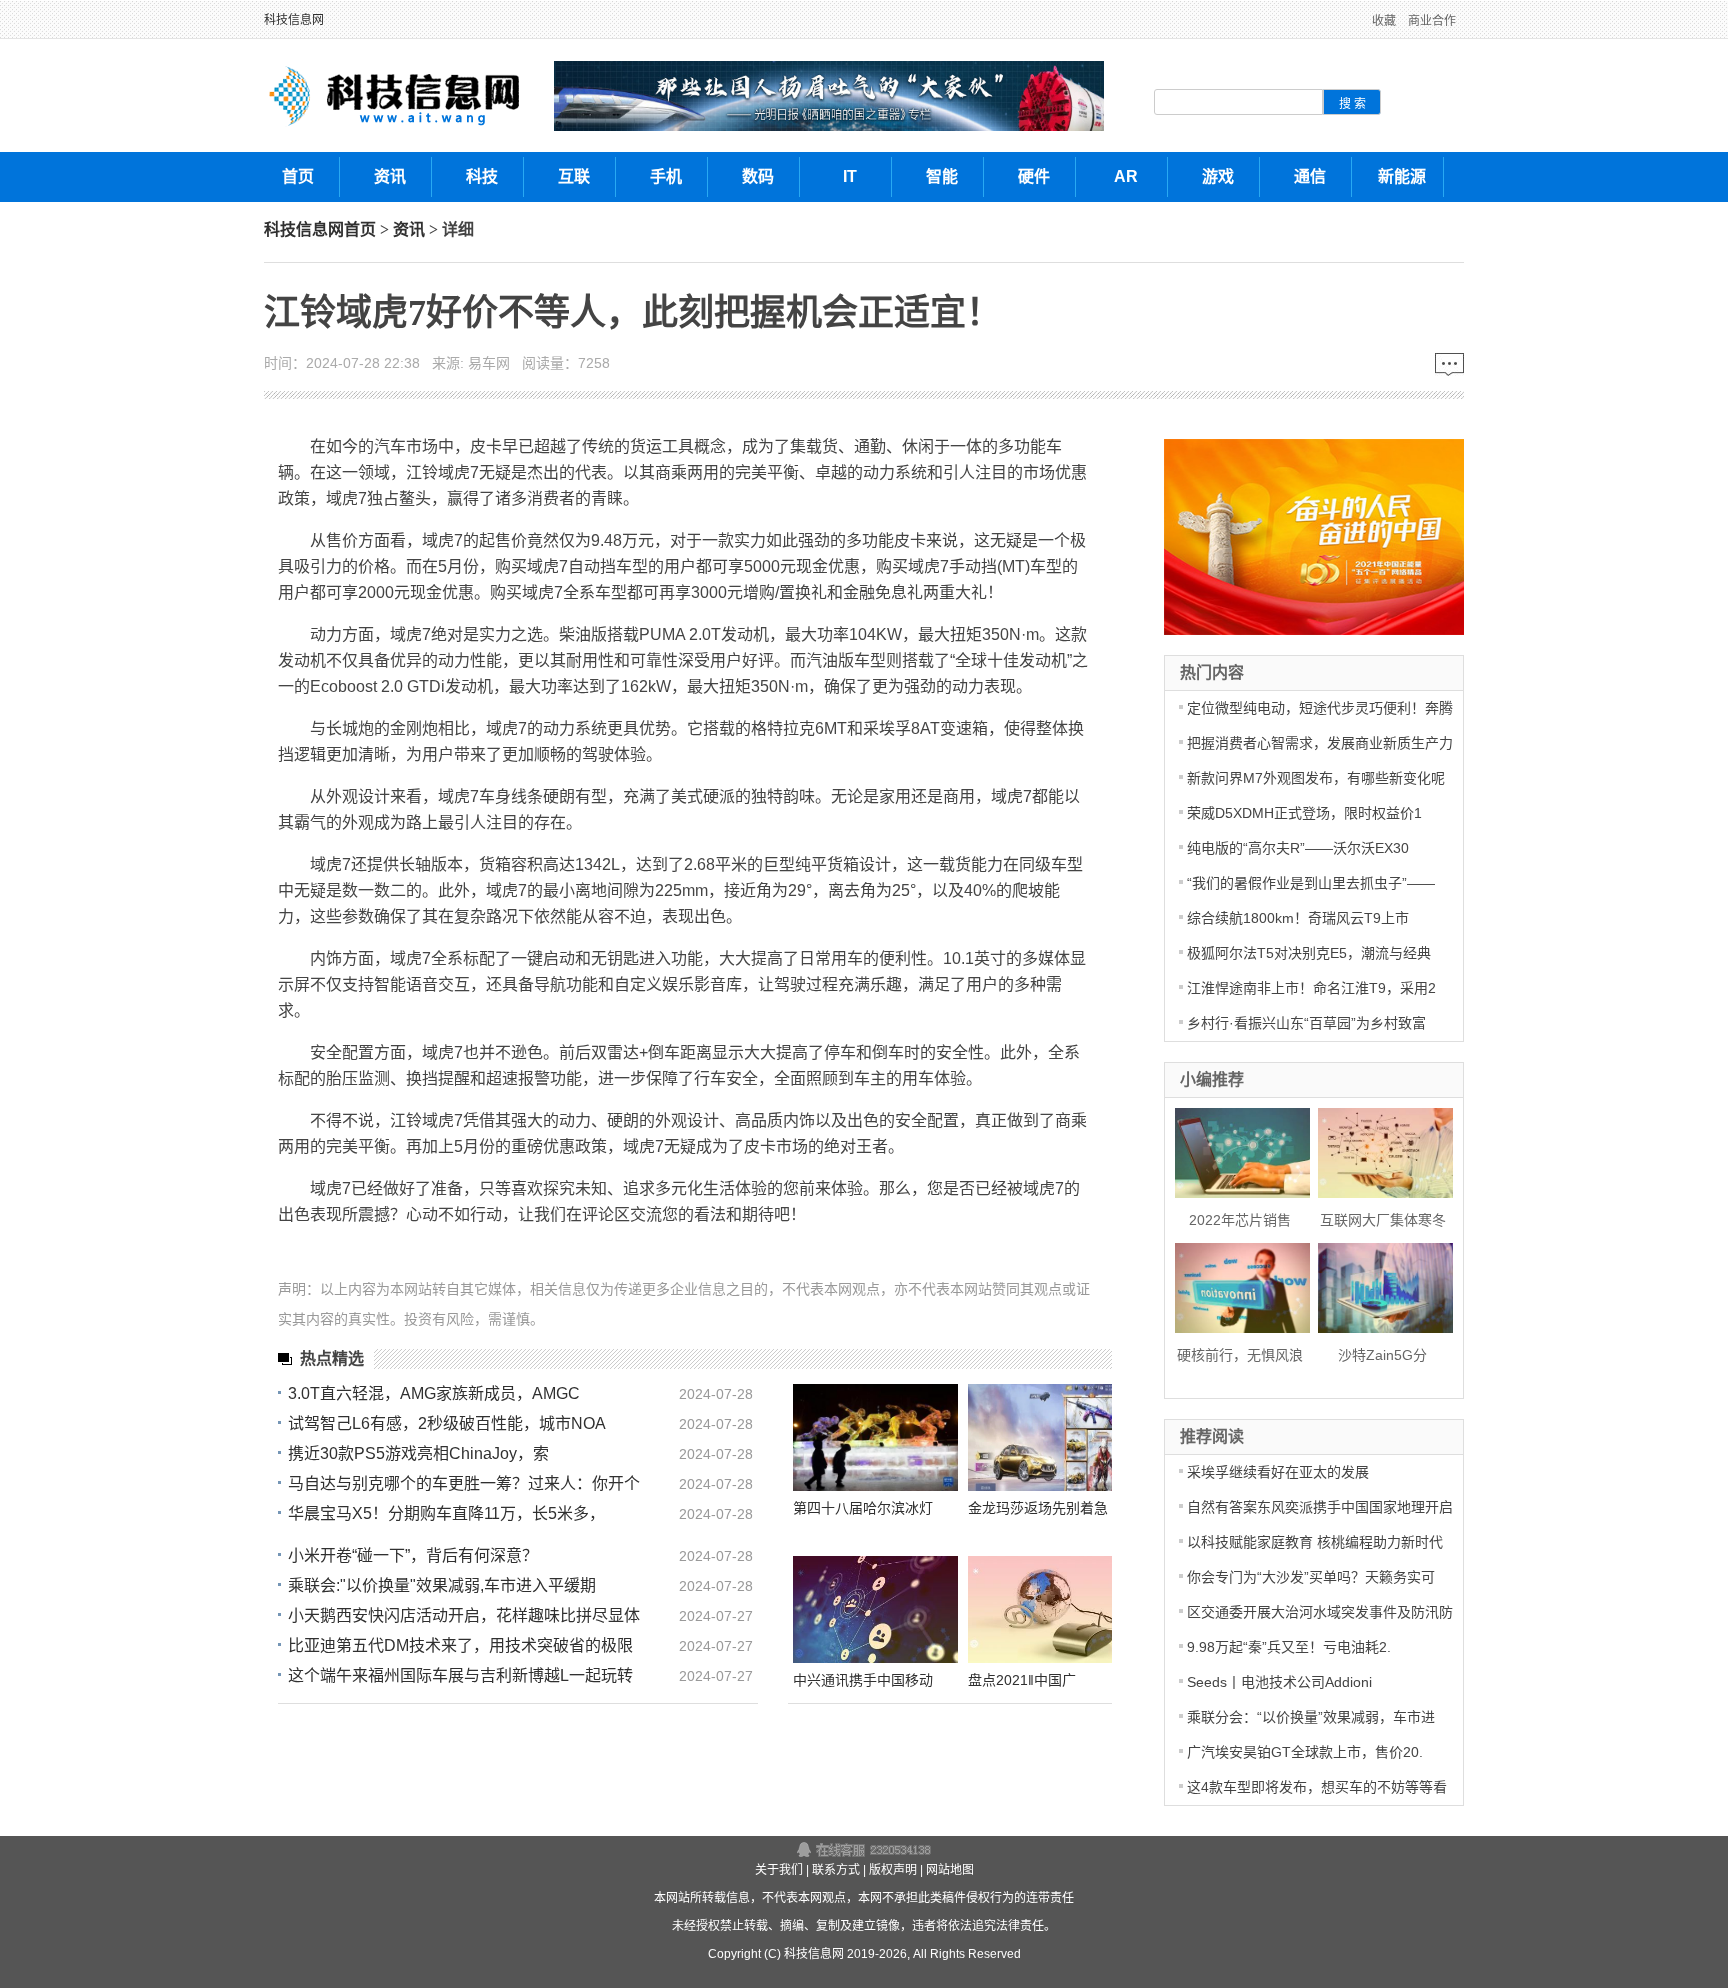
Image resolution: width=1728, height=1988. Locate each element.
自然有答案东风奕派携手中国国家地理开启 (1320, 1507)
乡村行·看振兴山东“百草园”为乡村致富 (1306, 1023)
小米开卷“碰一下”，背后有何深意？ (413, 1555)
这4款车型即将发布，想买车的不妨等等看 (1317, 1787)
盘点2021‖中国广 (1022, 1680)
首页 (360, 229)
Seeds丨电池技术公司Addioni (1279, 1682)
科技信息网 (294, 20)
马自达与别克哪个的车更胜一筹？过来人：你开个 (464, 1483)
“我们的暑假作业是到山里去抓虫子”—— (1311, 883)
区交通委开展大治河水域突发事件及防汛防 (1320, 1612)
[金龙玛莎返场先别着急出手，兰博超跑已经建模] (1050, 1437)
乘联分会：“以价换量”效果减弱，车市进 (1311, 1717)
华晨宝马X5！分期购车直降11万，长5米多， (446, 1513)
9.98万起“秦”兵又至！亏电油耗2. (1289, 1647)
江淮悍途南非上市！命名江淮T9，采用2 (1311, 988)
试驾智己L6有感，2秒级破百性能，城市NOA (447, 1423)
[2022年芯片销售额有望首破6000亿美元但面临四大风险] (1236, 1150)
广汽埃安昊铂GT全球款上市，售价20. (1305, 1752)
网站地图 (950, 1870)
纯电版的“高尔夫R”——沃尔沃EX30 (1298, 848)
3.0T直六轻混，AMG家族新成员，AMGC (434, 1393)
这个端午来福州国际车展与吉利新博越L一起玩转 (460, 1675)
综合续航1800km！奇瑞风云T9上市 (1298, 918)
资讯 (409, 229)
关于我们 (779, 1870)
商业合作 (1432, 21)
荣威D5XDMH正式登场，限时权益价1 (1304, 813)
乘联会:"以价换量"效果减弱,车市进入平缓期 (442, 1585)
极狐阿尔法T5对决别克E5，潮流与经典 (1309, 953)
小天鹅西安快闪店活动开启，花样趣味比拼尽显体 (464, 1615)
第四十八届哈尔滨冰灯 (863, 1508)
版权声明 (893, 1870)
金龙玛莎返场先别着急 (1038, 1508)
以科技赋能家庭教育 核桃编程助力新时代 (1315, 1542)
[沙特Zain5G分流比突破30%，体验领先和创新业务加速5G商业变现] (1379, 1285)
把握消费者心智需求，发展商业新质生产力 (1320, 743)
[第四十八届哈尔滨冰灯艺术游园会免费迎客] (875, 1437)
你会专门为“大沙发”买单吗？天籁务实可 (1311, 1577)
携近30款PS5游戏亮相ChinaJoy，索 (418, 1453)
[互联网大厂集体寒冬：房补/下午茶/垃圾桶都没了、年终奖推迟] (1379, 1150)
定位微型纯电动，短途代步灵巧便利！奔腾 (1320, 708)
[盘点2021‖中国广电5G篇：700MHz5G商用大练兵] (1050, 1609)
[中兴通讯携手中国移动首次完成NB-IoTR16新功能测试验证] (875, 1609)
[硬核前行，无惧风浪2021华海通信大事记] (1236, 1285)
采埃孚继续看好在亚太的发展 (1278, 1472)
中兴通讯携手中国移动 (863, 1680)
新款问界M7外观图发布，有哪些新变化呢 (1316, 778)
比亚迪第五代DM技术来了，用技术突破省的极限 (460, 1645)
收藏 (1384, 21)
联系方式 (836, 1870)
